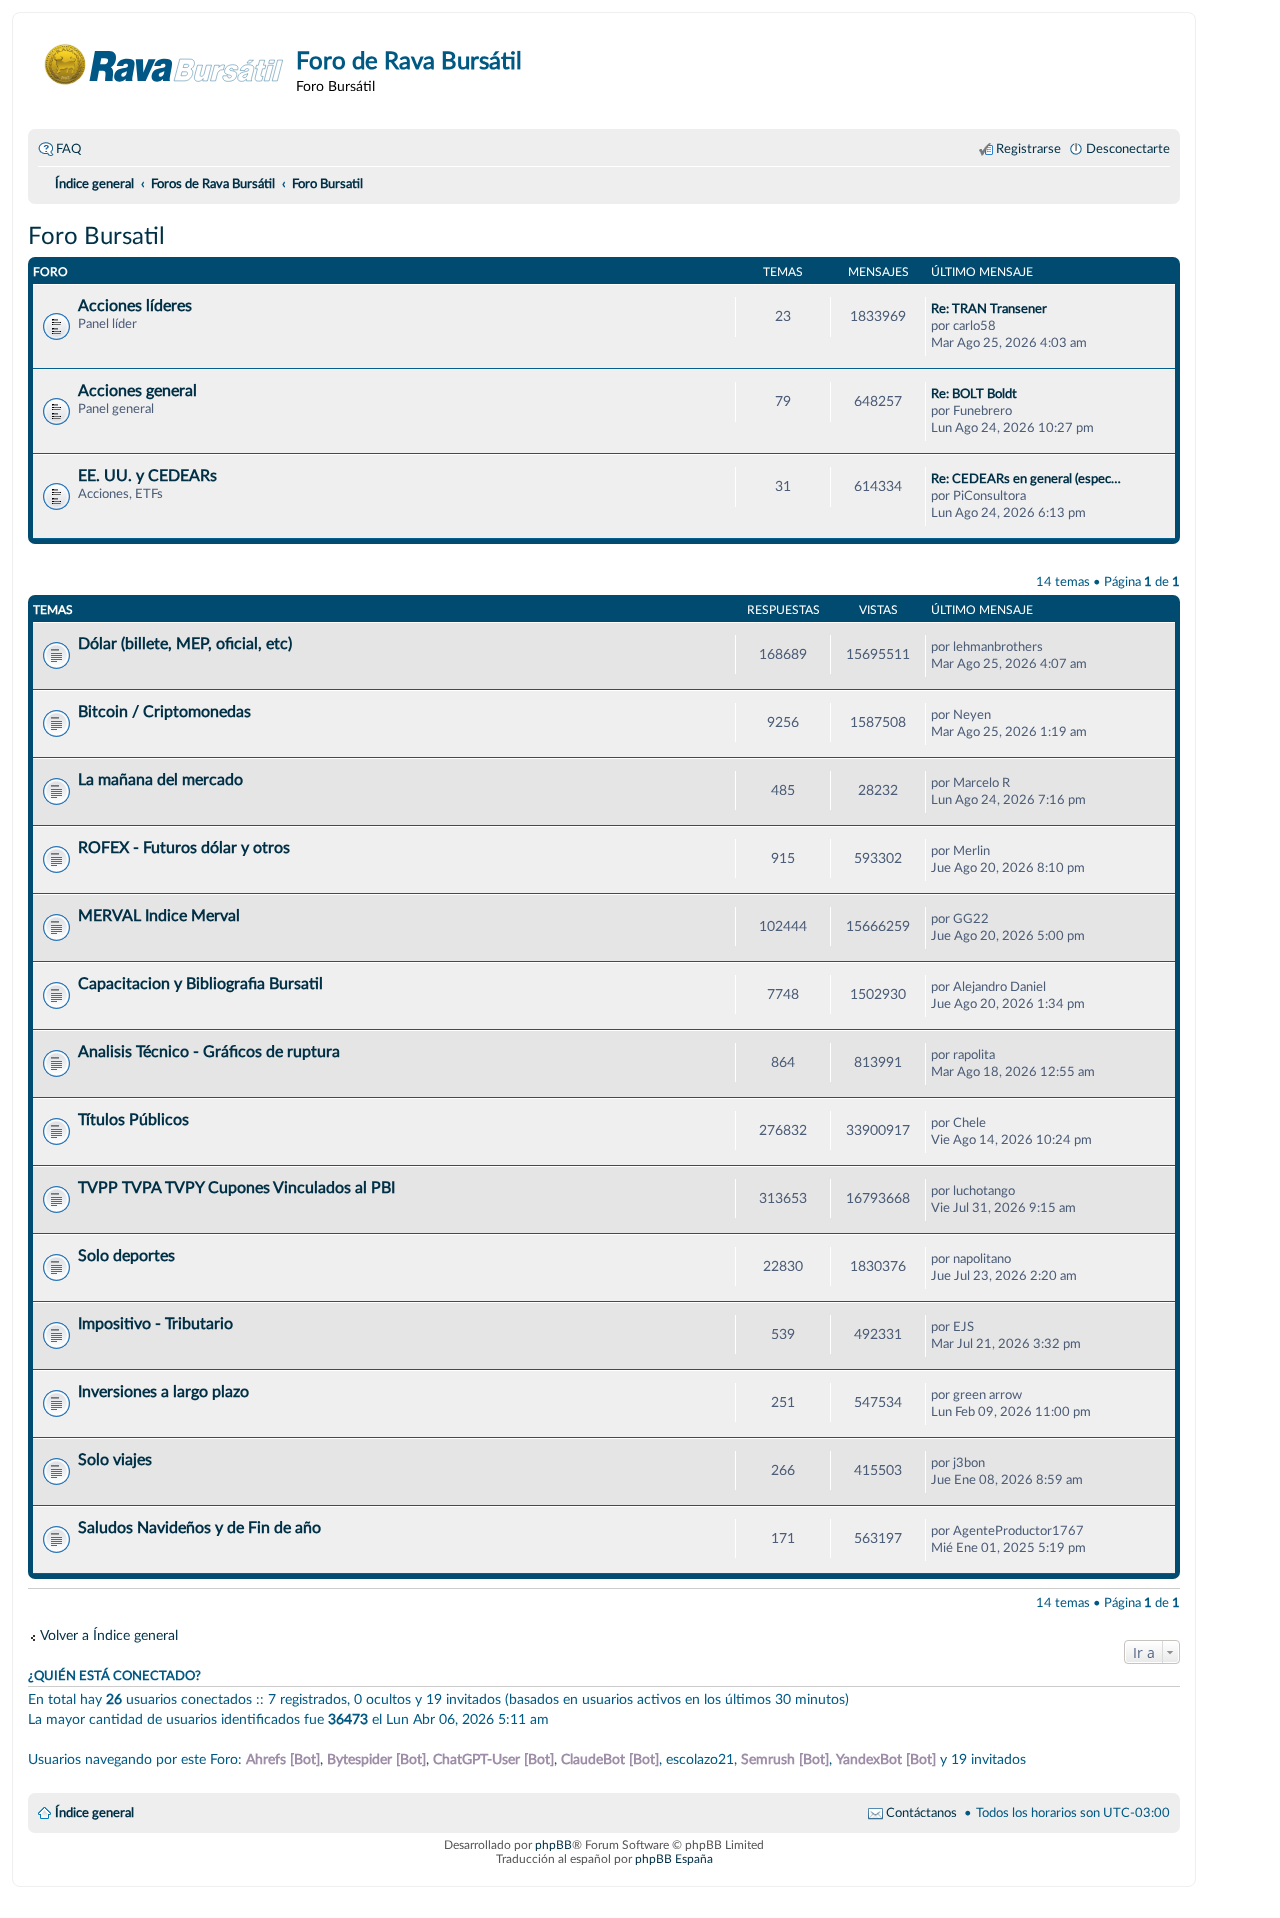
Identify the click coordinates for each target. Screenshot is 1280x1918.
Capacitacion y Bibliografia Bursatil (200, 984)
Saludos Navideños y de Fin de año (199, 1528)
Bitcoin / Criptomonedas (164, 712)
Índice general (94, 1813)
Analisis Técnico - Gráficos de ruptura (209, 1052)
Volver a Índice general (109, 1635)
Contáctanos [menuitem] (921, 1813)
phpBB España (674, 1859)
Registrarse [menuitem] (1028, 149)
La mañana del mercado (160, 780)
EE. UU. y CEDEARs (147, 476)
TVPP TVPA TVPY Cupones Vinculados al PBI (236, 1188)
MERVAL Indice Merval (159, 916)
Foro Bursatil (96, 237)
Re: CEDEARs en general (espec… (1026, 479)
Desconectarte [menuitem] (1128, 149)
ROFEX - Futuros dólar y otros (184, 848)
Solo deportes (126, 1256)
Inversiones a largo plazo (163, 1392)
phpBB (553, 1845)
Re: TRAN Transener (989, 309)
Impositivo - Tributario (155, 1324)
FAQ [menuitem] (68, 149)
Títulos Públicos (133, 1120)
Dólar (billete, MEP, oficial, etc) (185, 644)
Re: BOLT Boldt (974, 394)
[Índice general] (164, 64)
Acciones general (137, 391)
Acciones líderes (135, 306)
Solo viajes (115, 1460)
